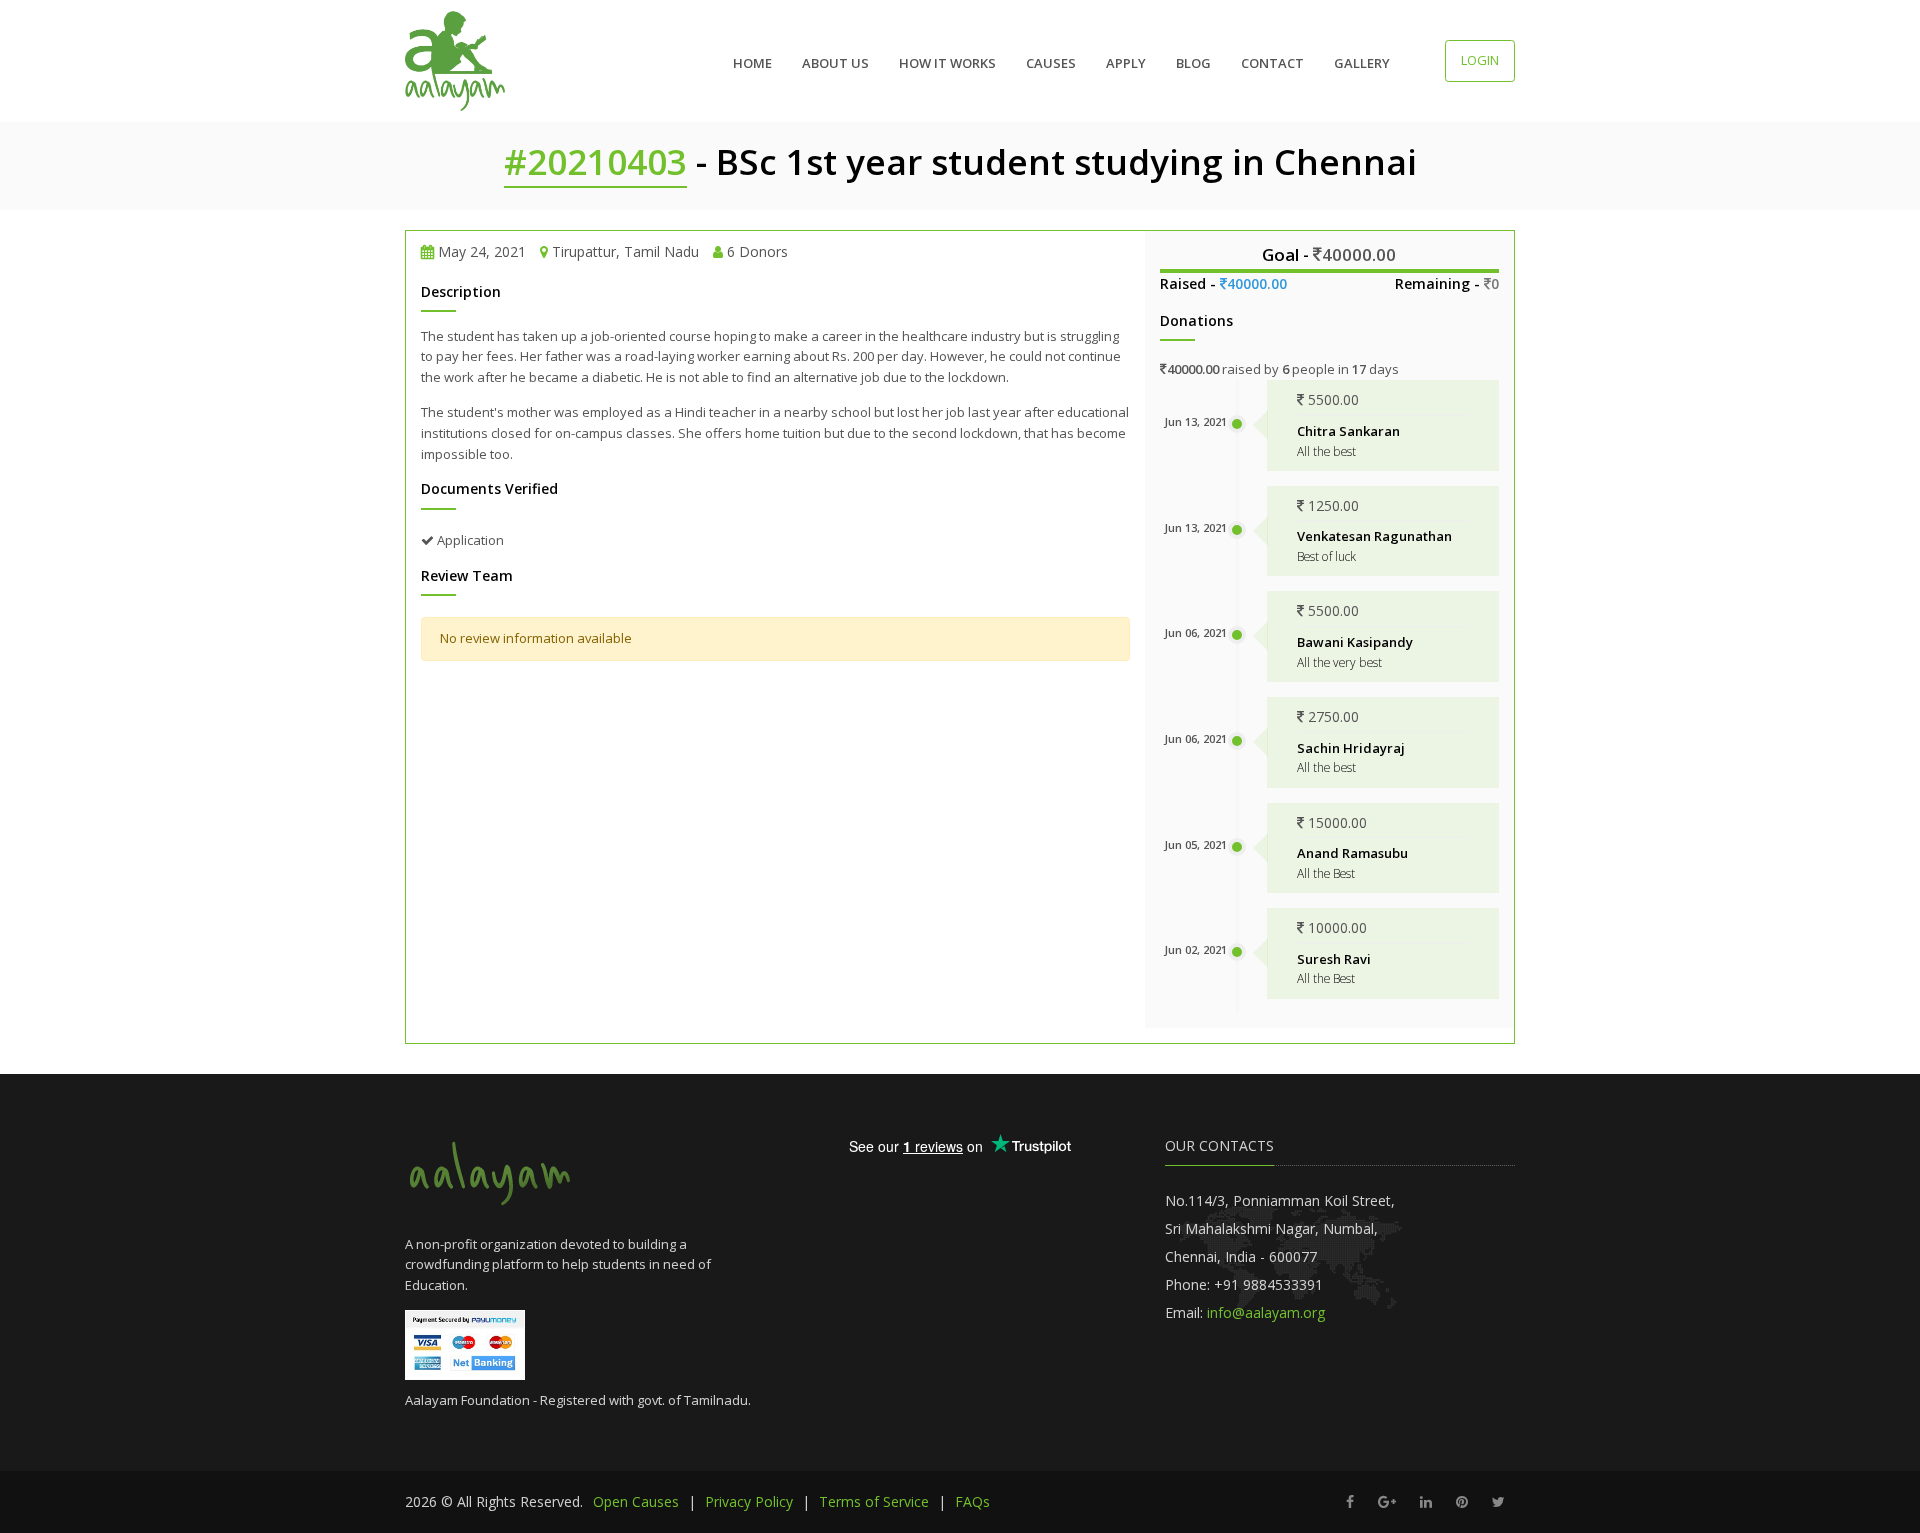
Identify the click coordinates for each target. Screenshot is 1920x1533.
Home (752, 63)
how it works (947, 63)
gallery (1362, 63)
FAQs (972, 1501)
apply (1126, 63)
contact (1272, 63)
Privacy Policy (749, 1501)
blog (1193, 63)
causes (1051, 63)
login (1480, 60)
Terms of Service (874, 1501)
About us (835, 63)
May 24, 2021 (482, 251)
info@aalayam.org (1266, 1312)
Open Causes (636, 1501)
